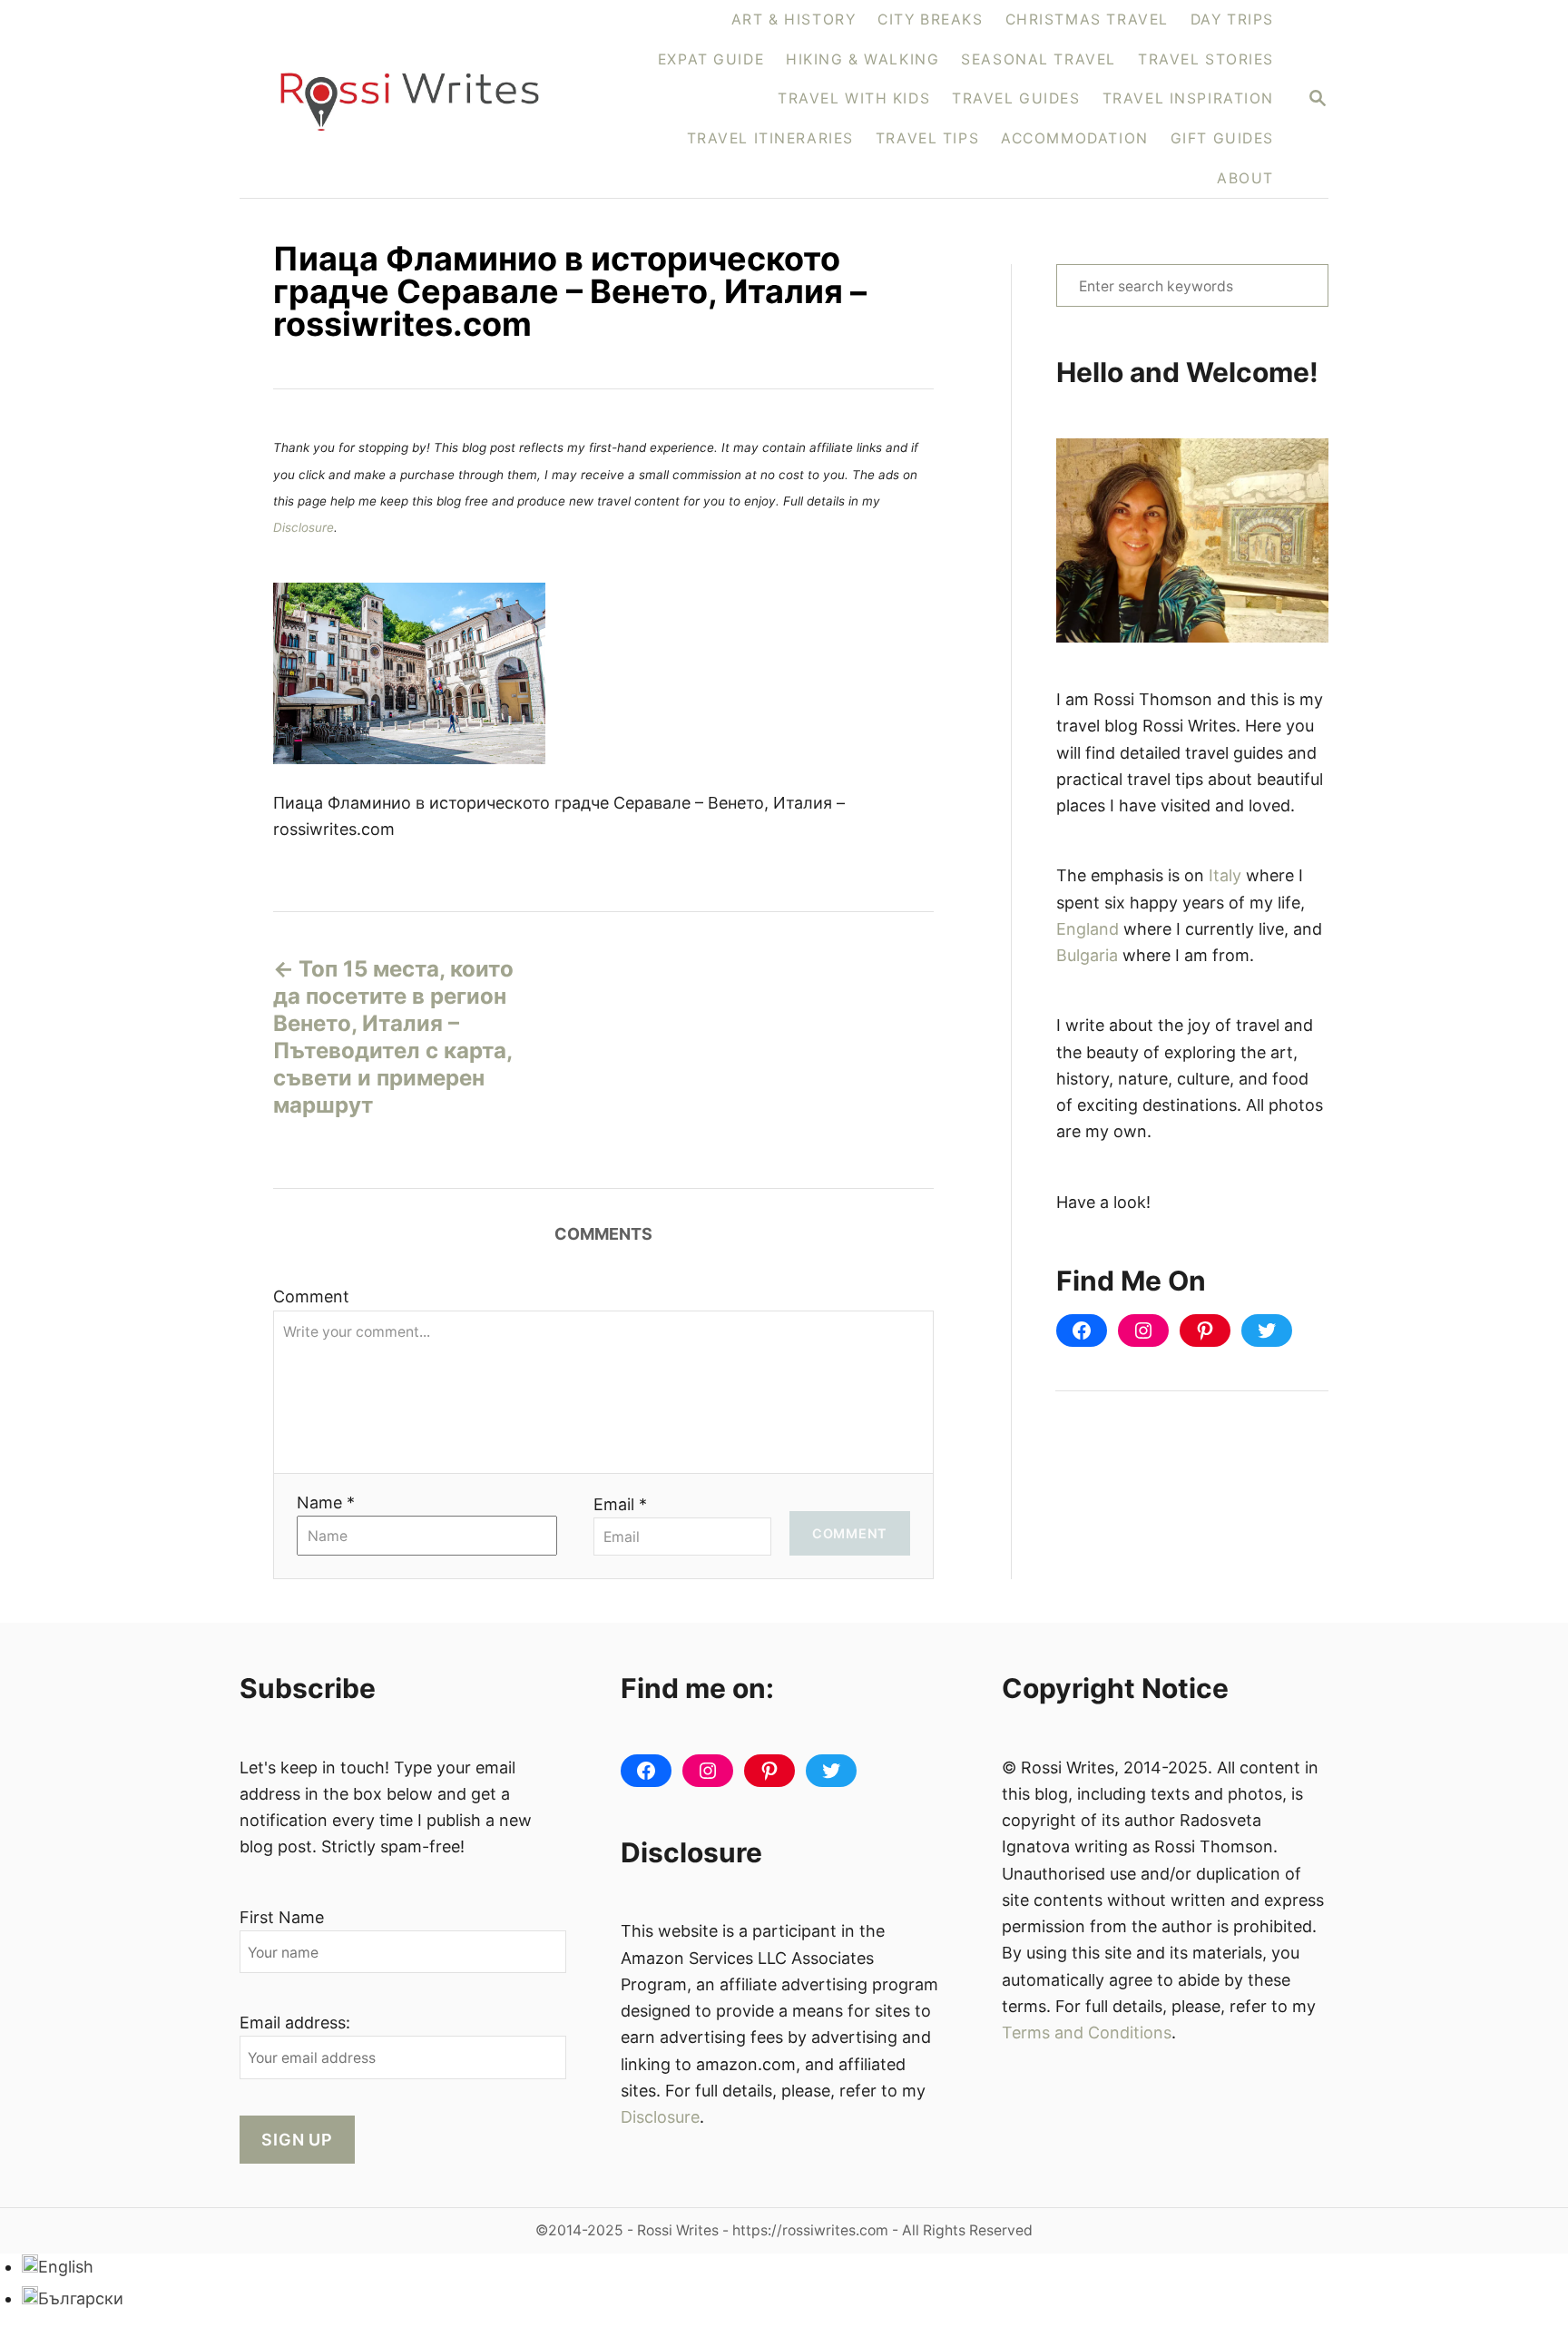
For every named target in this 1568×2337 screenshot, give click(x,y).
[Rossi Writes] (421, 99)
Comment (311, 1296)
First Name (282, 1917)
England (1088, 929)
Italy (1225, 875)
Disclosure (304, 527)
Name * (326, 1502)
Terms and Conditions (1087, 2033)
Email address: (295, 2023)
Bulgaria (1087, 955)
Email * (620, 1504)
